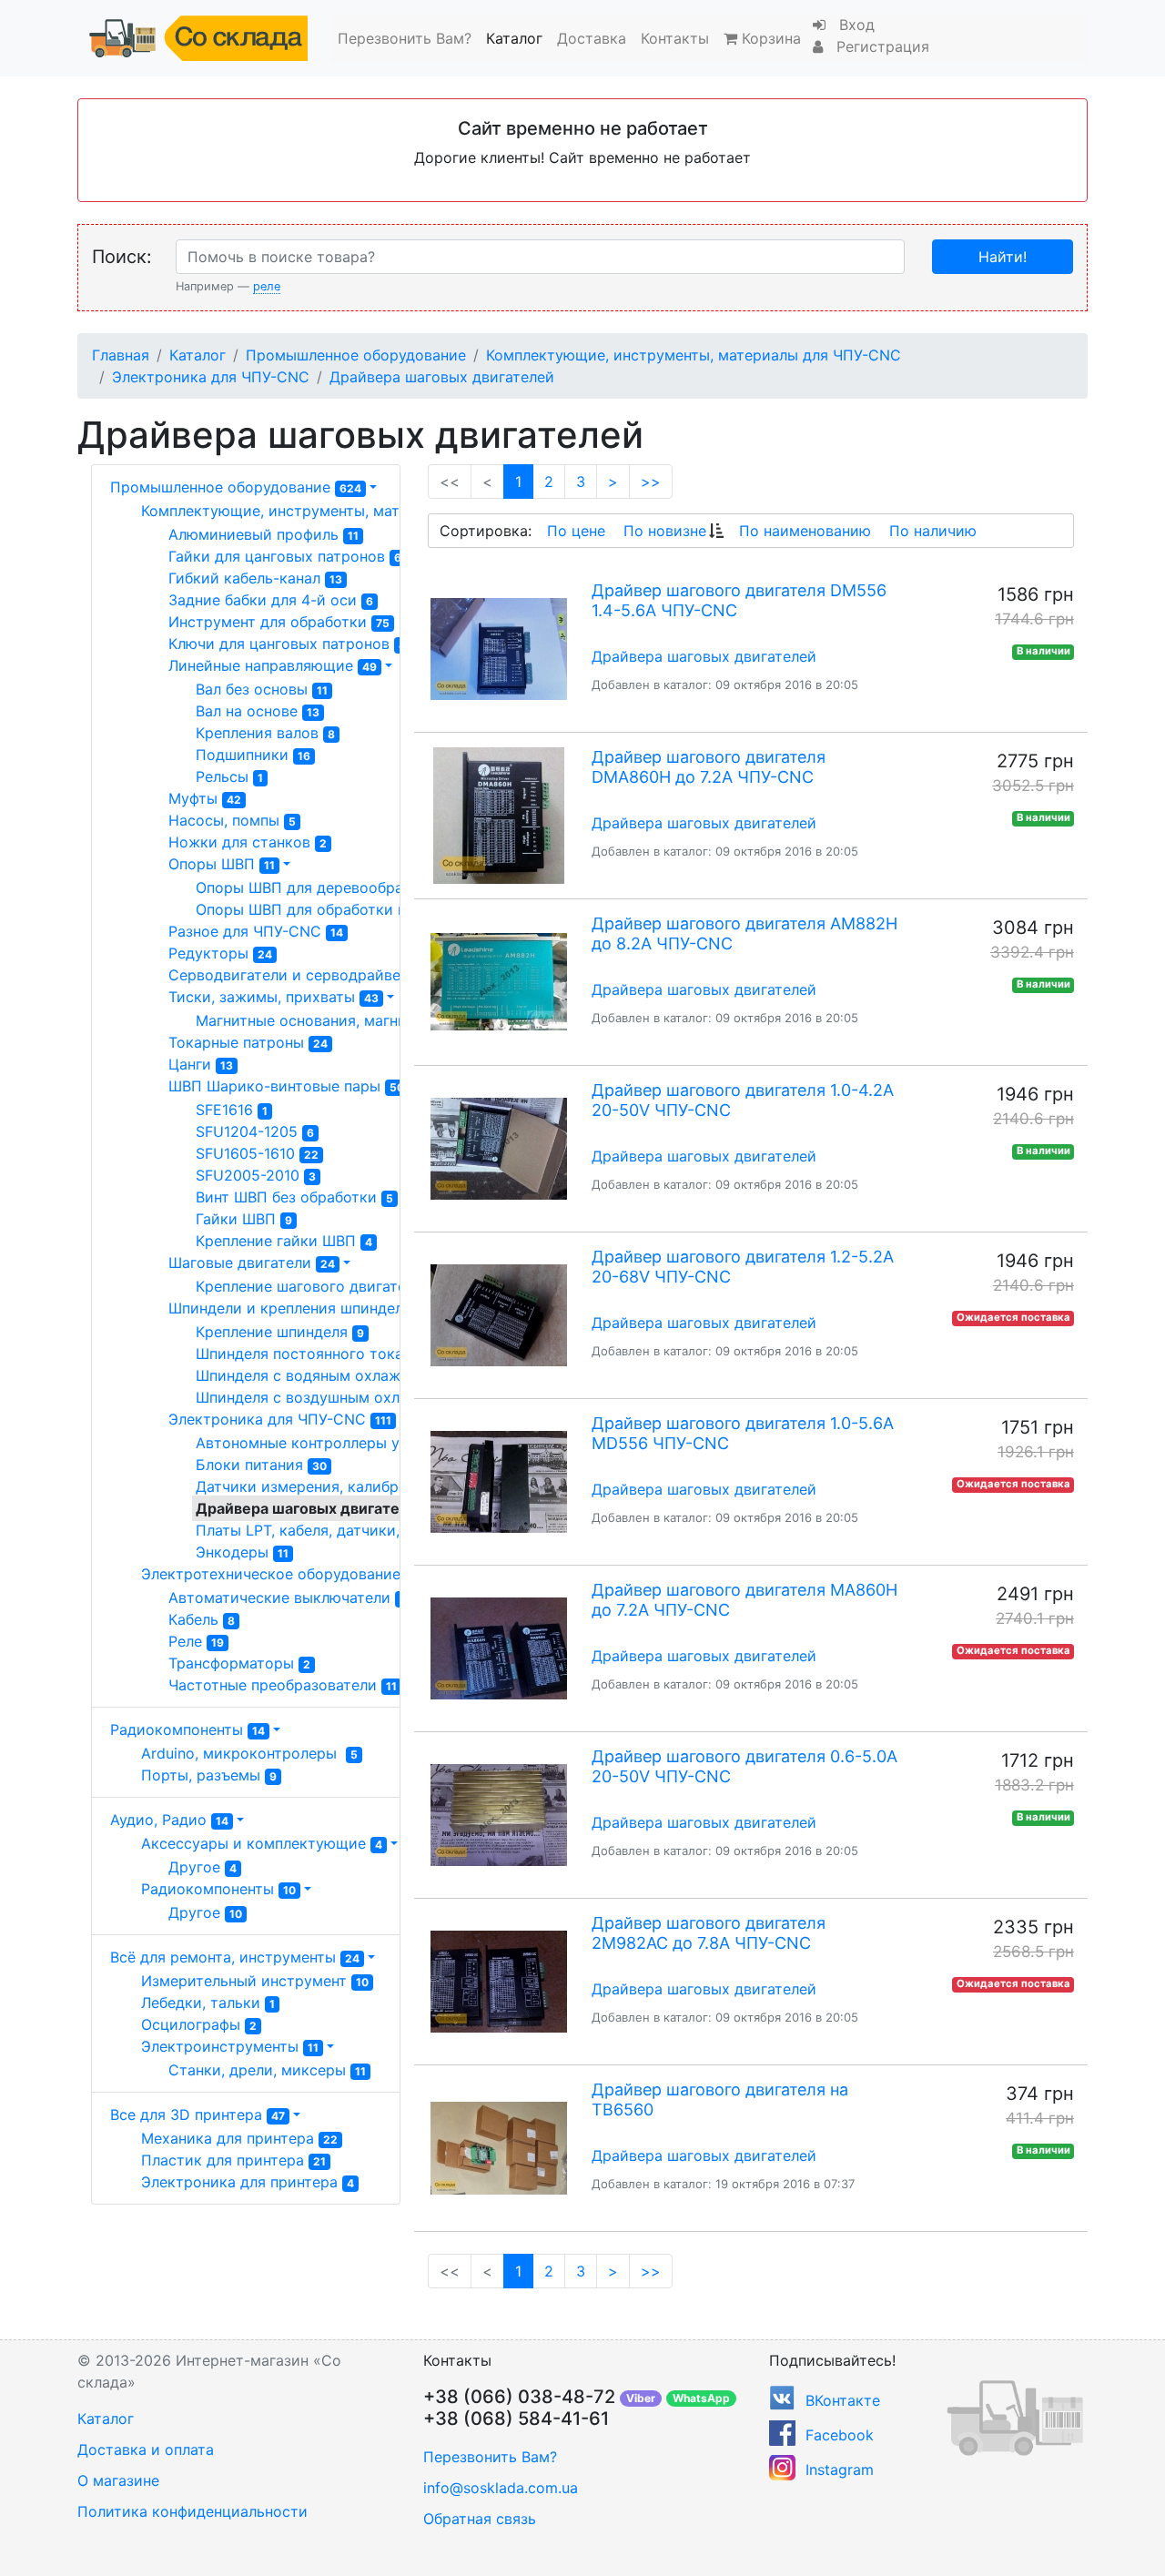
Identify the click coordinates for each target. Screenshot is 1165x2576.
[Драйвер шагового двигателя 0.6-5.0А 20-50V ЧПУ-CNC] (498, 1815)
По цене (576, 531)
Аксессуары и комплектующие (262, 1843)
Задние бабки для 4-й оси (271, 600)
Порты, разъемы (209, 1775)
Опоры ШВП (222, 864)
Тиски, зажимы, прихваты (274, 997)
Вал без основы (262, 689)
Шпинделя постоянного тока (308, 1354)
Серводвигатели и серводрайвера (304, 975)
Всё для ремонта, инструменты (235, 1957)
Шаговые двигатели (252, 1263)
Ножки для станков (248, 842)
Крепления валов (265, 733)
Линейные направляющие (273, 665)
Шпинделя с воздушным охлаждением (343, 1397)
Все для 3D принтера (198, 2115)
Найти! (1003, 257)
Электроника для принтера (248, 2182)
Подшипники (253, 755)
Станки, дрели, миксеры (267, 2070)
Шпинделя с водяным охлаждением (335, 1375)
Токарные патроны (248, 1042)
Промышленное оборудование (356, 355)
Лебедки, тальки (208, 2003)
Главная (121, 355)
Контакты (675, 38)
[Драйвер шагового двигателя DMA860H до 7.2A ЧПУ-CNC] (498, 816)
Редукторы (220, 953)
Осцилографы (199, 2024)
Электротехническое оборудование (282, 1574)
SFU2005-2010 (256, 1175)
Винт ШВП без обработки (294, 1197)
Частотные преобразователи (283, 1685)
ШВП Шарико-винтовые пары (286, 1086)
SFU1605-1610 (257, 1153)
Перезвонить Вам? (405, 38)
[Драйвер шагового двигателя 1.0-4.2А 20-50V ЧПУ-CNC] (498, 1149)
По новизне (665, 531)
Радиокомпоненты (187, 1729)
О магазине (118, 2480)
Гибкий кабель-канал (255, 578)
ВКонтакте (843, 2400)
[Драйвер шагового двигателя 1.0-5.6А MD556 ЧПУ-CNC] (498, 1482)
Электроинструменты (230, 2046)
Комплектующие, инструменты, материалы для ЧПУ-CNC (694, 355)
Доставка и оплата (146, 2449)
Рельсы (229, 776)
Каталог (514, 38)
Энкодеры (242, 1552)
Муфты (205, 798)
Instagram (840, 2470)
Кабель (202, 1619)
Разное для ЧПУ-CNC (256, 931)
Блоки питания (261, 1465)
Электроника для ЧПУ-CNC (211, 377)
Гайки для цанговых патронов (285, 556)
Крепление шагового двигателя (317, 1286)
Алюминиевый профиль (263, 534)
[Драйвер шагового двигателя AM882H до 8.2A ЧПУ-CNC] (498, 982)
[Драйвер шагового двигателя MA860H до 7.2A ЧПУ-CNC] (498, 1648)
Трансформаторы (239, 1663)
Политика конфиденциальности (192, 2511)
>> (651, 482)
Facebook (840, 2435)
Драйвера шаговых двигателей (442, 377)
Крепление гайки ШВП (284, 1241)
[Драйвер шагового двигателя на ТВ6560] (498, 2148)
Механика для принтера (239, 2138)
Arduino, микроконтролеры (249, 1753)
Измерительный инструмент (255, 1981)
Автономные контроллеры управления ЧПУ (361, 1443)
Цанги (201, 1064)
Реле (196, 1641)
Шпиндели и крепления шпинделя (301, 1308)
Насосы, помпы (232, 820)
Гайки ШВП (244, 1219)
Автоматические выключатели (287, 1597)
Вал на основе (258, 711)
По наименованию (805, 531)
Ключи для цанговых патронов (287, 644)
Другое (203, 1867)
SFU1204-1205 (255, 1131)
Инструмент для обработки (279, 622)
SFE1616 (232, 1110)
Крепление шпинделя (280, 1332)
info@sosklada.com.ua (501, 2488)
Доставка (592, 38)
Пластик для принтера (233, 2160)
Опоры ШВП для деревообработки (328, 887)
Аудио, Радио (169, 1820)
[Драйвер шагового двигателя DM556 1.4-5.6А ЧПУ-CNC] (498, 649)
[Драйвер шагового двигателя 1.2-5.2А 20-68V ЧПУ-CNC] (498, 1315)
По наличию (933, 531)
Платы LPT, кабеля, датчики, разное (339, 1530)
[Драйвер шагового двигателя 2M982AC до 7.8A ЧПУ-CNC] (498, 1982)
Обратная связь (480, 2519)
